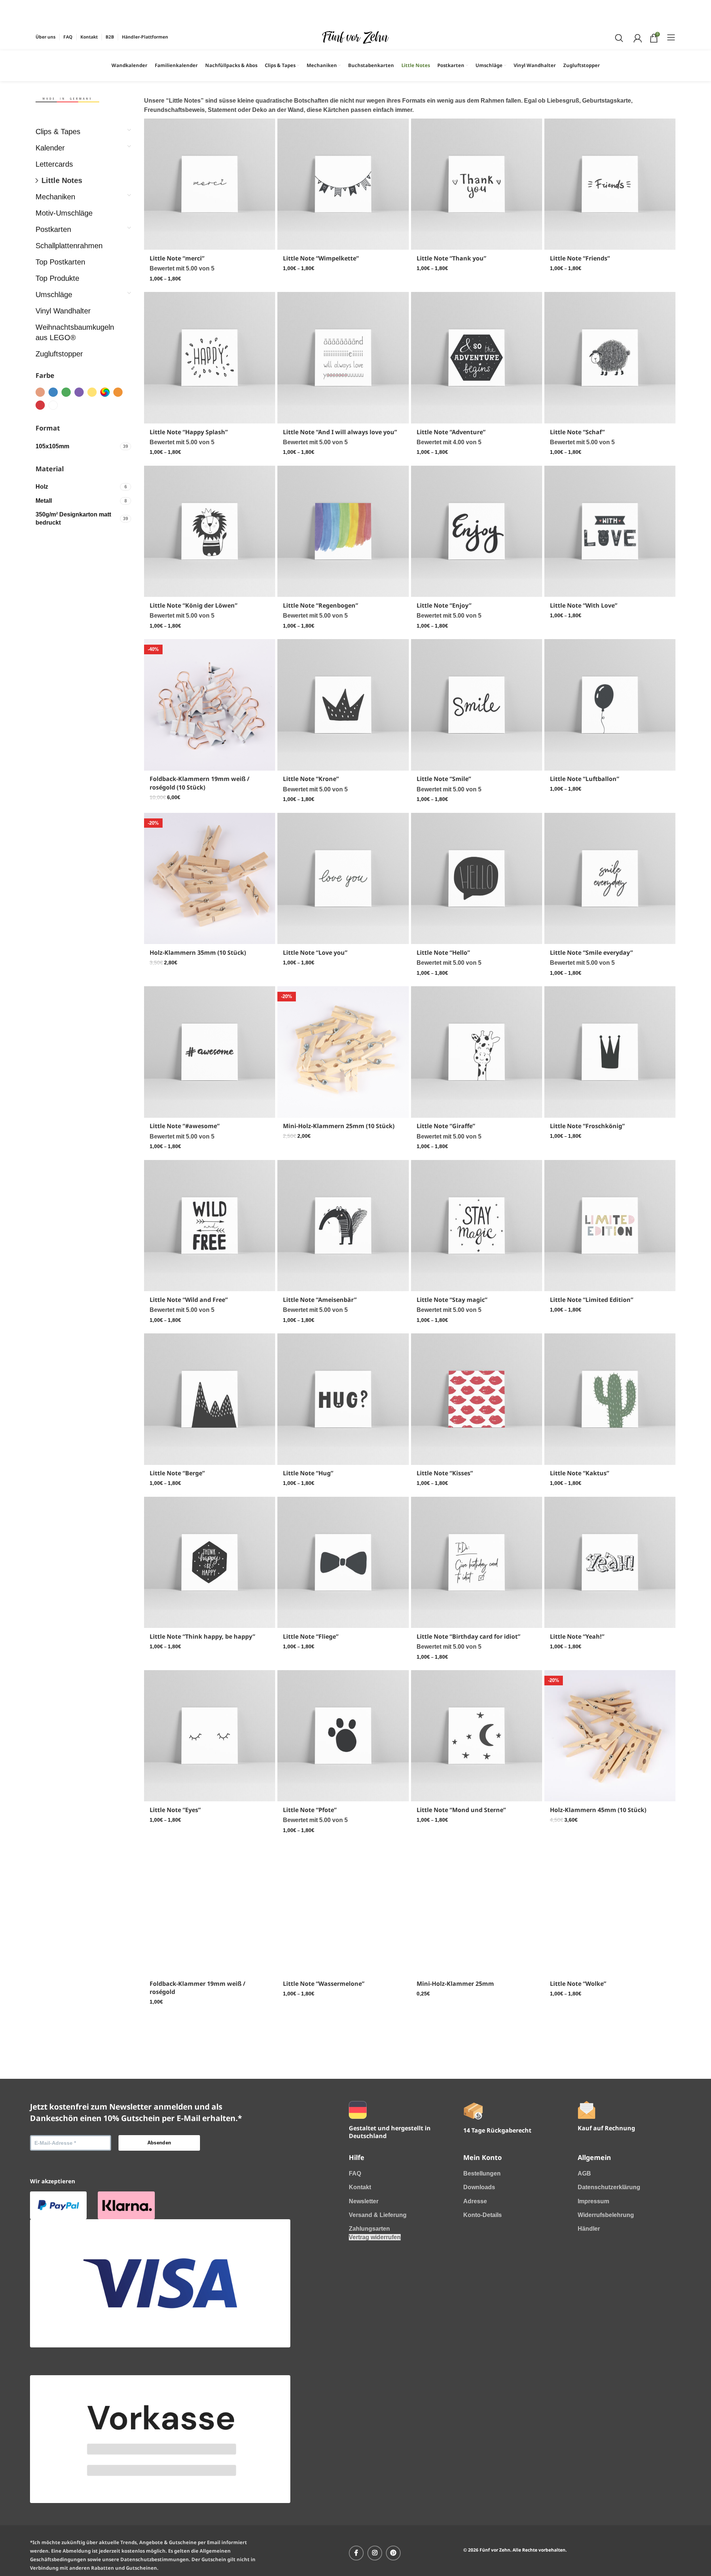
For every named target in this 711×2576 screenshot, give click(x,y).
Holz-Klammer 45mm (314, 2155)
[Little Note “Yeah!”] (610, 1562)
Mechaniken (55, 197)
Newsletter (364, 2328)
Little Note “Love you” (315, 953)
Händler (589, 2356)
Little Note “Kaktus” (580, 1473)
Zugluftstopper (59, 354)
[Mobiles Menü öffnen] (671, 37)
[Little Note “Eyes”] (210, 1736)
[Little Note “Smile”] (477, 705)
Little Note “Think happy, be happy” (202, 1636)
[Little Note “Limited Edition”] (610, 1226)
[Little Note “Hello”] (477, 878)
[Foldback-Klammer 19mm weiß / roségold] (210, 1909)
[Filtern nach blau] (53, 392)
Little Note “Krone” (311, 779)
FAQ (355, 2301)
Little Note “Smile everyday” (591, 953)
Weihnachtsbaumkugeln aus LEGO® (75, 332)
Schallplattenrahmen (69, 246)
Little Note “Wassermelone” (324, 1984)
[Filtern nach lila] (79, 392)
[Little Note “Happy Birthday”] (477, 2081)
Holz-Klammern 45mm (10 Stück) (598, 1810)
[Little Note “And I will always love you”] (343, 358)
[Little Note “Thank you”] (477, 184)
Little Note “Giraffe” (446, 1126)
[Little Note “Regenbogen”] (343, 531)
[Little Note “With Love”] (610, 531)
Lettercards (54, 164)
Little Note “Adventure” (451, 432)
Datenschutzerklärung (609, 2314)
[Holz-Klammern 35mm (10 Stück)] (210, 878)
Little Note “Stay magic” (452, 1300)
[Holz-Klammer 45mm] (343, 2081)
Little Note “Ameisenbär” (320, 1300)
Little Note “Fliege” (311, 1636)
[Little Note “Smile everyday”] (610, 878)
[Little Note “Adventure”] (477, 358)
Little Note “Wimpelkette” (321, 258)
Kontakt (360, 2314)
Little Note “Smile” (444, 779)
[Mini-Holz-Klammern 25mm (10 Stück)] (343, 1052)
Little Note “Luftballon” (585, 779)
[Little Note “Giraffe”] (477, 1052)
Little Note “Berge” (177, 1473)
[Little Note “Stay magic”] (477, 1226)
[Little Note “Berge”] (210, 1399)
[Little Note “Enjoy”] (477, 531)
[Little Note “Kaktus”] (610, 1399)
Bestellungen (482, 2301)
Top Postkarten (60, 262)
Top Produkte (57, 278)
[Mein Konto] (637, 37)
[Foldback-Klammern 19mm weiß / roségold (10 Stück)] (210, 705)
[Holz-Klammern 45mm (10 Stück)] (610, 1736)
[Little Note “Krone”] (343, 705)
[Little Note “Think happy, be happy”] (210, 1562)
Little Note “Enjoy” (444, 605)
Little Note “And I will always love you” (340, 432)
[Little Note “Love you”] (343, 878)
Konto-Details (483, 2342)
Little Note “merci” (177, 258)
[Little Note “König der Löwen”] (210, 531)
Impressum (593, 2328)
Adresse (475, 2328)
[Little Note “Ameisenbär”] (343, 1226)
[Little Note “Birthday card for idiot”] (477, 1562)
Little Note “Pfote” (310, 1810)
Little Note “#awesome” (185, 1126)
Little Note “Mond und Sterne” (461, 1810)
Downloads (479, 2314)
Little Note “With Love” (584, 605)
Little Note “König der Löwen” (193, 605)
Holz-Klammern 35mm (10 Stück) (198, 953)
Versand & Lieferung (378, 2342)
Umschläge (54, 295)
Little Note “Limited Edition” (592, 1300)
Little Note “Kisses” (445, 1473)
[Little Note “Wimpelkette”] (343, 184)
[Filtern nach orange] (118, 392)
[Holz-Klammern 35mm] (210, 2081)
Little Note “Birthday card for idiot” (468, 1636)
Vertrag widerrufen (375, 2364)
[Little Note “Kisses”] (477, 1399)
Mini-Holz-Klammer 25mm (455, 1984)
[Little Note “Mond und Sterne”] (477, 1736)
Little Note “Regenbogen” (321, 605)
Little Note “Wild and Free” (189, 1300)
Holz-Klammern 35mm (183, 2155)
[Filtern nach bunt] (105, 392)
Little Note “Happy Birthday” (459, 2155)
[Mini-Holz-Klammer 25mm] (477, 1909)
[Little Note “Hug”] (343, 1399)
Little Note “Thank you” (451, 258)
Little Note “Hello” (443, 953)
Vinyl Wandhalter (63, 311)
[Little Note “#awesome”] (210, 1052)
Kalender (50, 148)
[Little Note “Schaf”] (610, 358)
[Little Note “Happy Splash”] (210, 358)
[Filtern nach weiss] (53, 405)
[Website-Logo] (355, 37)
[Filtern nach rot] (40, 405)
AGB (584, 2301)
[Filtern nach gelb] (92, 392)
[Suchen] (618, 37)
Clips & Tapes (58, 132)
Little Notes (62, 180)
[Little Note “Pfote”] (343, 1736)
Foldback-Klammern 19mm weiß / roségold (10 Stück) (200, 783)
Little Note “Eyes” (175, 1810)
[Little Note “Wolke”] (610, 1909)
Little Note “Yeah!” (577, 1636)
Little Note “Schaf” (577, 432)
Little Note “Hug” (308, 1473)
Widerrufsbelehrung (606, 2342)
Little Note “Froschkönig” (587, 1126)
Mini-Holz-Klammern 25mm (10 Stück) (339, 1126)
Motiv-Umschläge (64, 213)
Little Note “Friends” (580, 258)
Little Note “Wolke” (578, 1984)
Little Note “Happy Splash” (189, 432)
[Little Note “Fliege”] (343, 1562)
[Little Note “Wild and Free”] (210, 1226)
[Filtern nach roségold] (40, 392)
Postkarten (53, 229)
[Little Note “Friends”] (610, 184)
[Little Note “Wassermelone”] (343, 1909)
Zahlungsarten (369, 2356)
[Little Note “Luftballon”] (610, 705)
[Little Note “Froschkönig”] (610, 1052)
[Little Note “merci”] (210, 184)
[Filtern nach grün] (66, 392)
